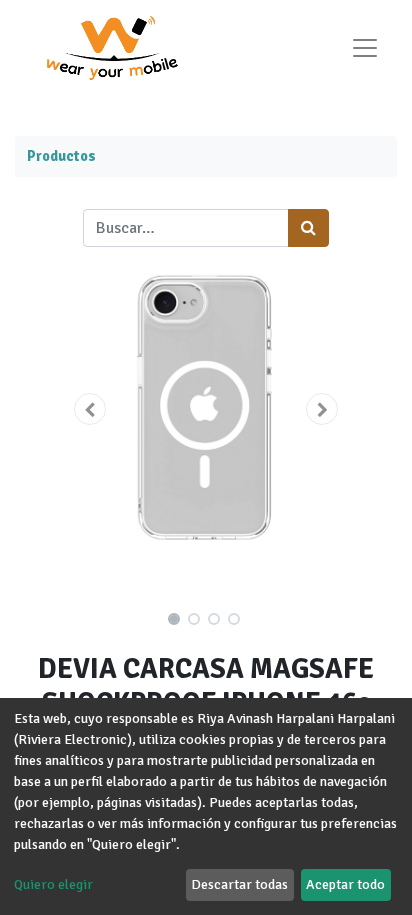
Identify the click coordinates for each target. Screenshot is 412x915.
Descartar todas (239, 884)
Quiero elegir (53, 884)
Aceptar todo (345, 884)
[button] (90, 409)
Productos (61, 156)
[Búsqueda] (308, 228)
